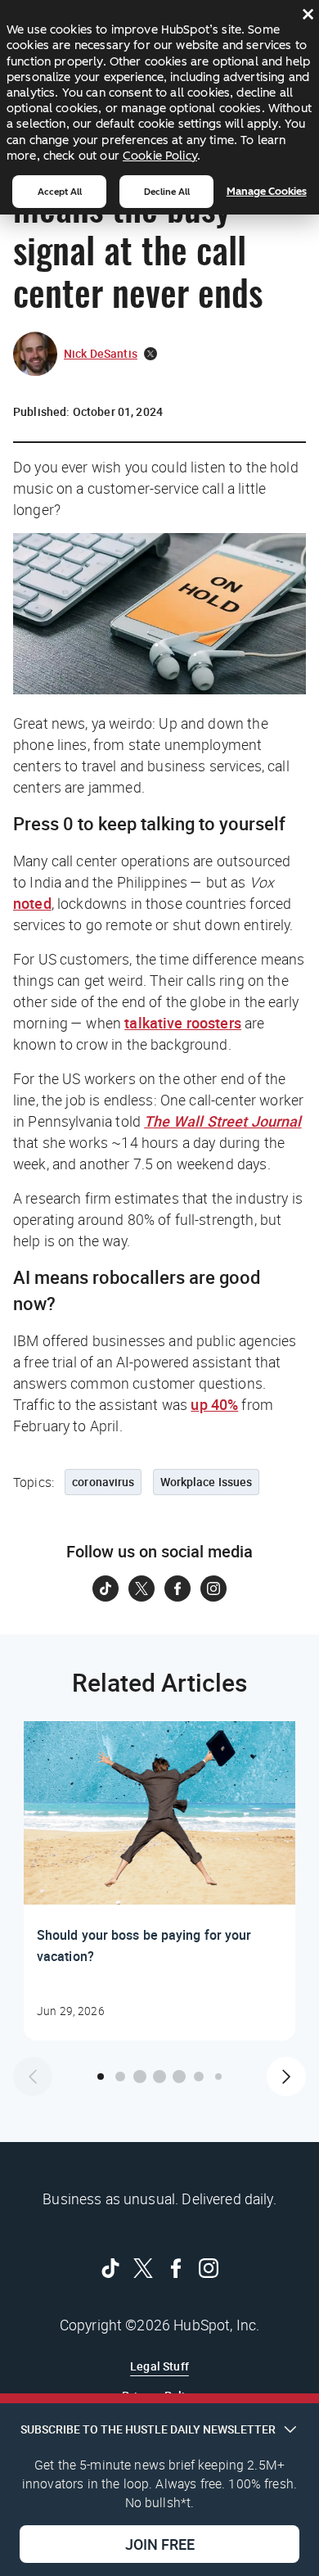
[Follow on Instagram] (213, 1589)
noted (32, 903)
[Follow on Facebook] (177, 1589)
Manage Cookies (267, 191)
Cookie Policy (160, 156)
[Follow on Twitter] (142, 1589)
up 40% (214, 1404)
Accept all (60, 192)
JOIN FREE (160, 2544)
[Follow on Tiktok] (106, 1589)
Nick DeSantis (101, 353)
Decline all (167, 192)
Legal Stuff (159, 2366)
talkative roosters (183, 1023)
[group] (159, 1881)
